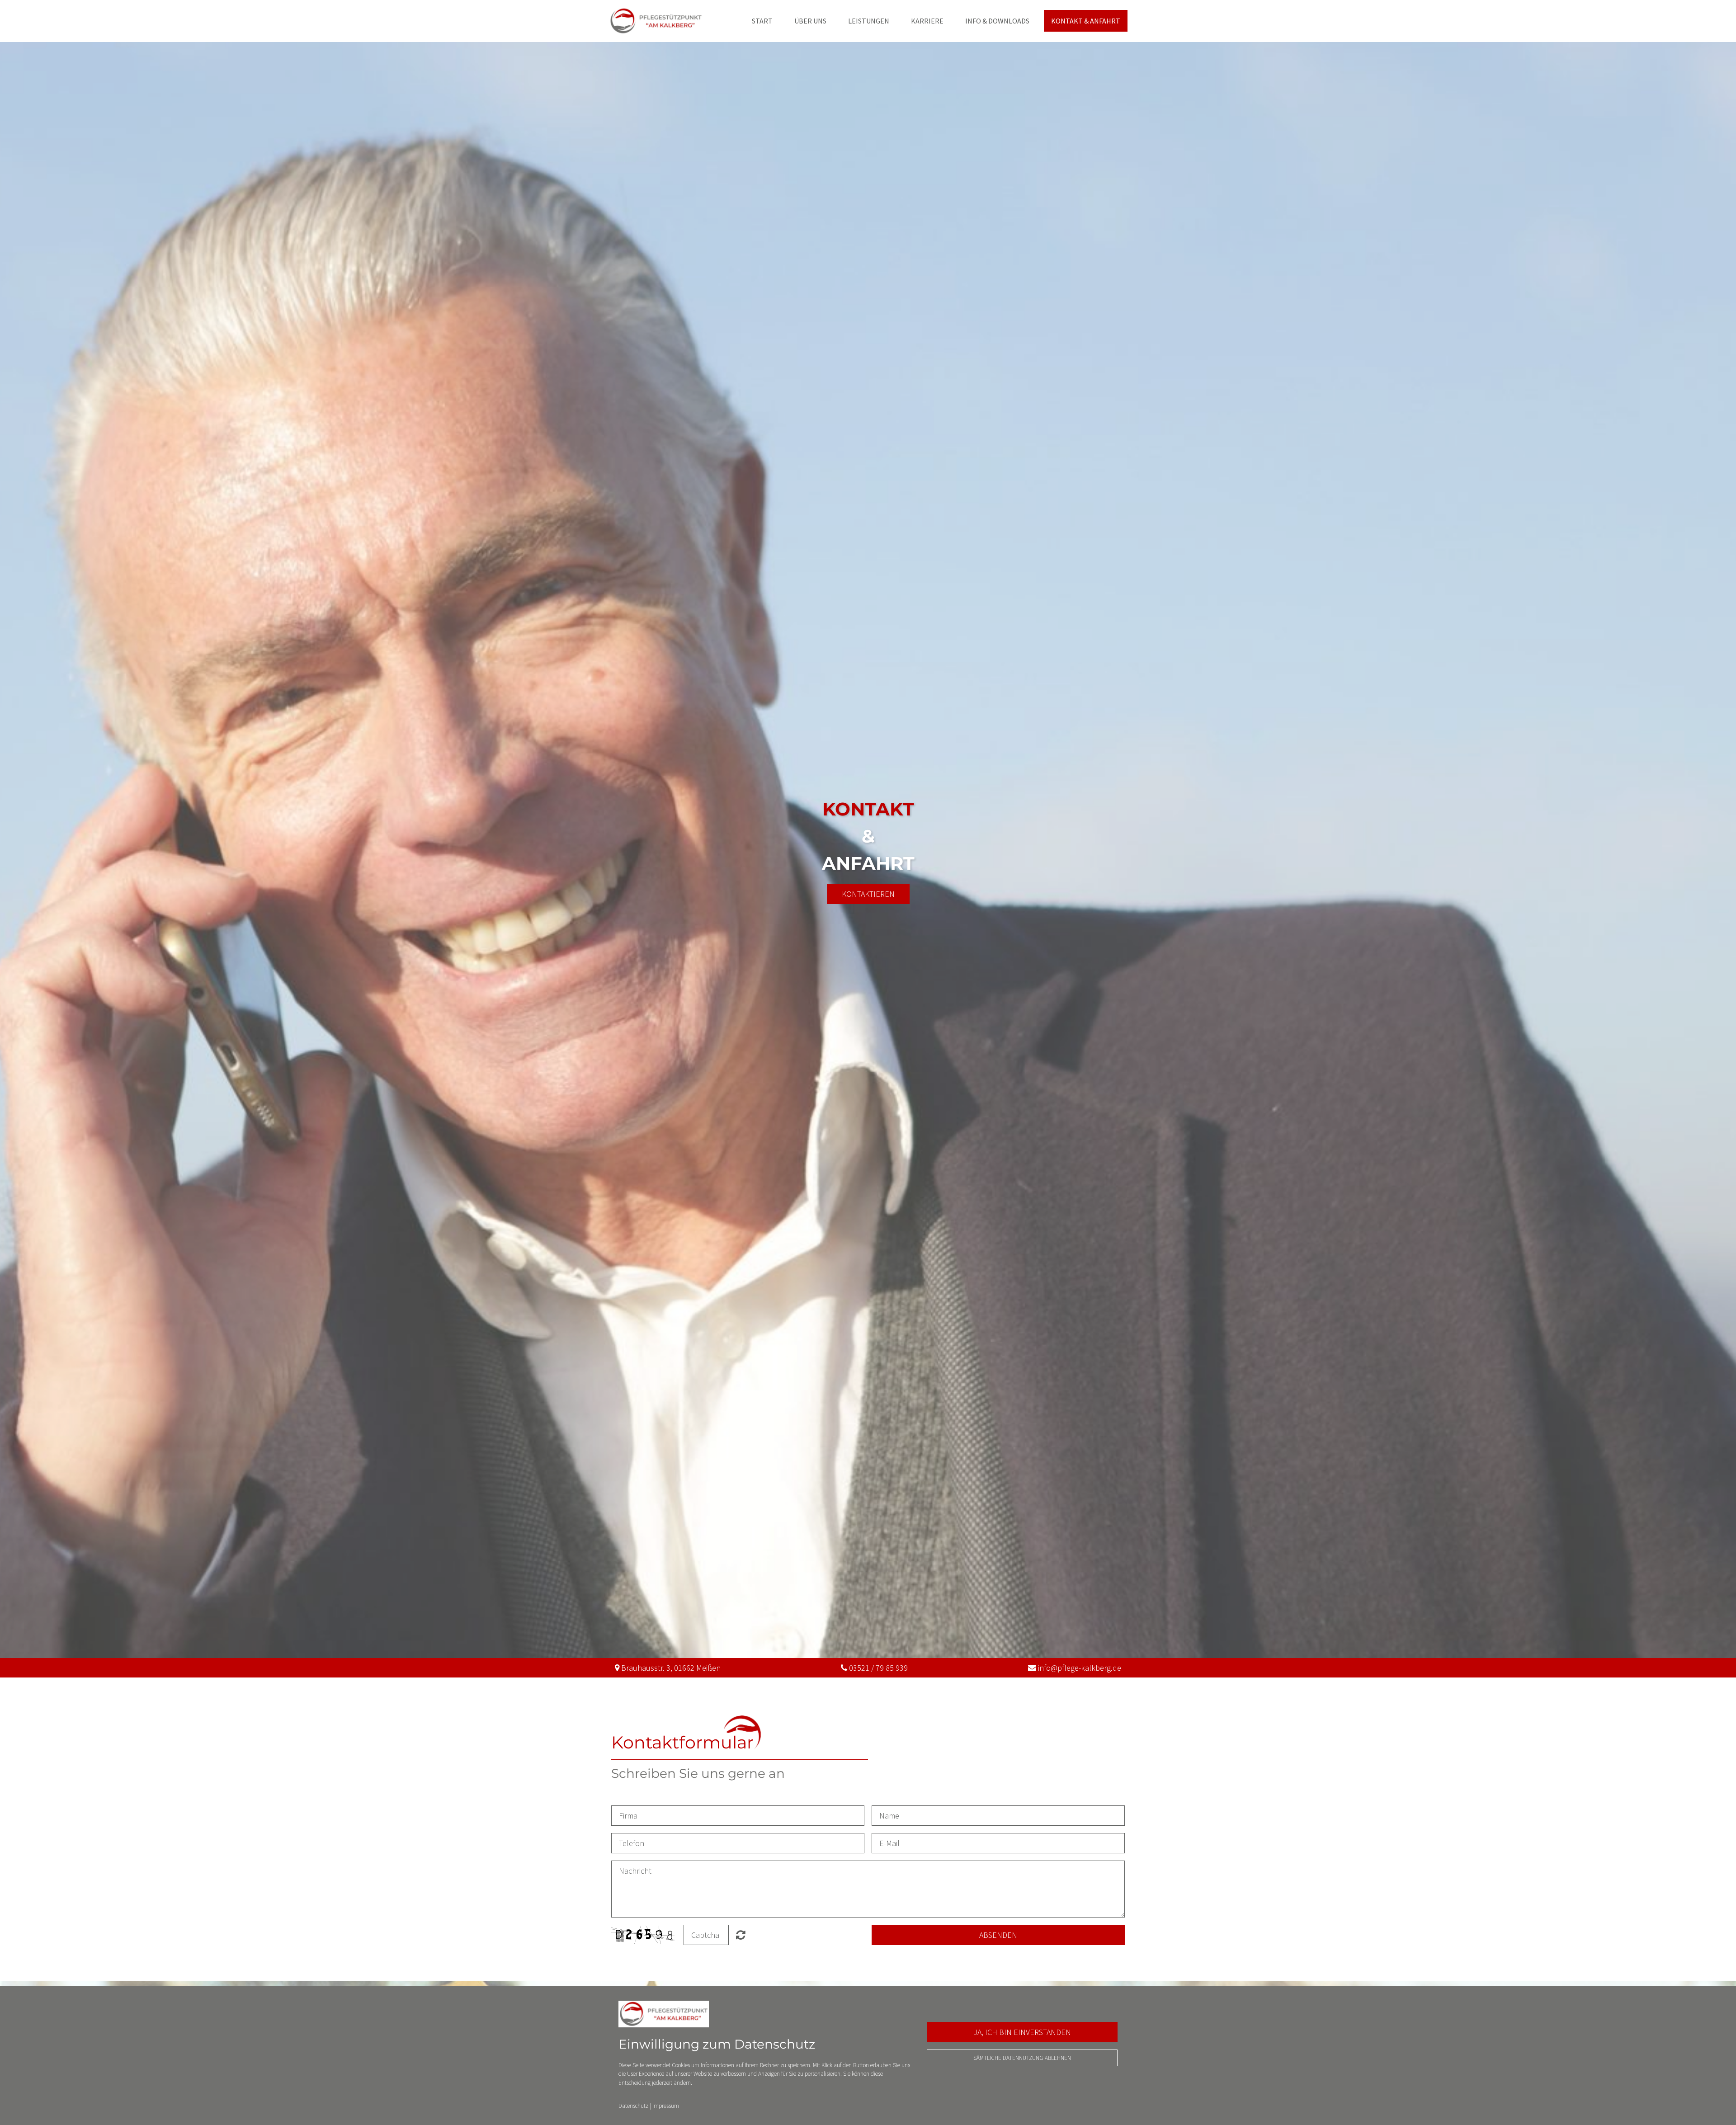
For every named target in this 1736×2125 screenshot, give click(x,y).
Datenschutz (633, 2106)
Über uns (810, 21)
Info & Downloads (997, 21)
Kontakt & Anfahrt (1086, 21)
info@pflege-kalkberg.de (1080, 1668)
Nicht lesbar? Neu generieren (741, 1935)
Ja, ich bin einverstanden (1022, 2032)
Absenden (998, 1935)
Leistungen (869, 21)
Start (762, 21)
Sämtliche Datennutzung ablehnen (1022, 2058)
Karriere (927, 21)
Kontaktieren (868, 894)
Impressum (666, 2106)
